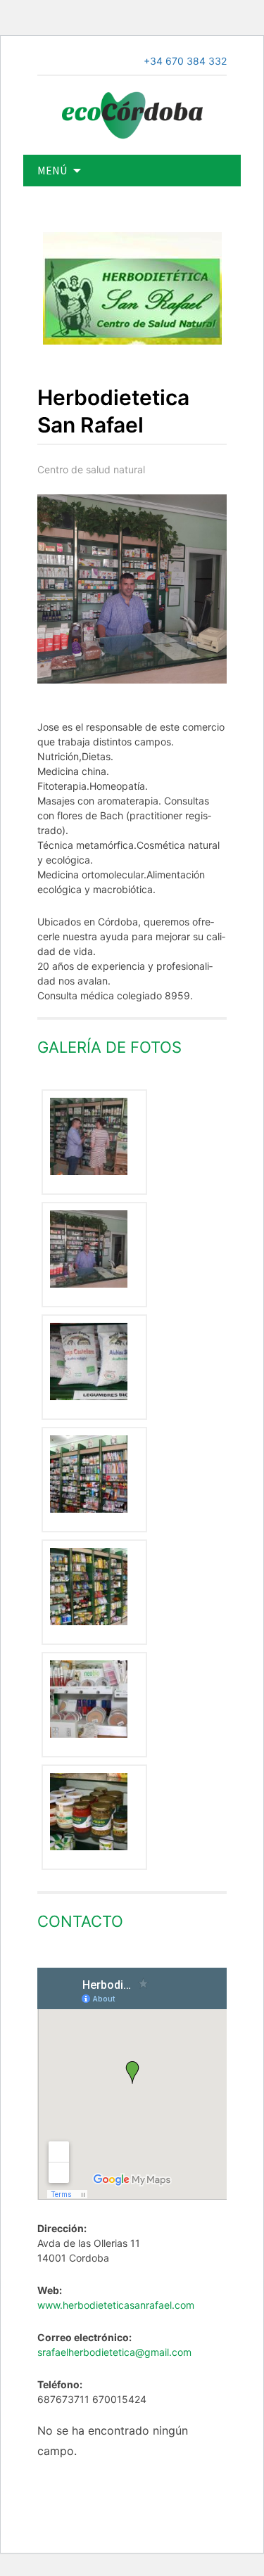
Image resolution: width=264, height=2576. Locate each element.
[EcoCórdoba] (132, 114)
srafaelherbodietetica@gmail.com (114, 2352)
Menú (52, 170)
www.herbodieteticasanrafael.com (116, 2305)
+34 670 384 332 (185, 61)
